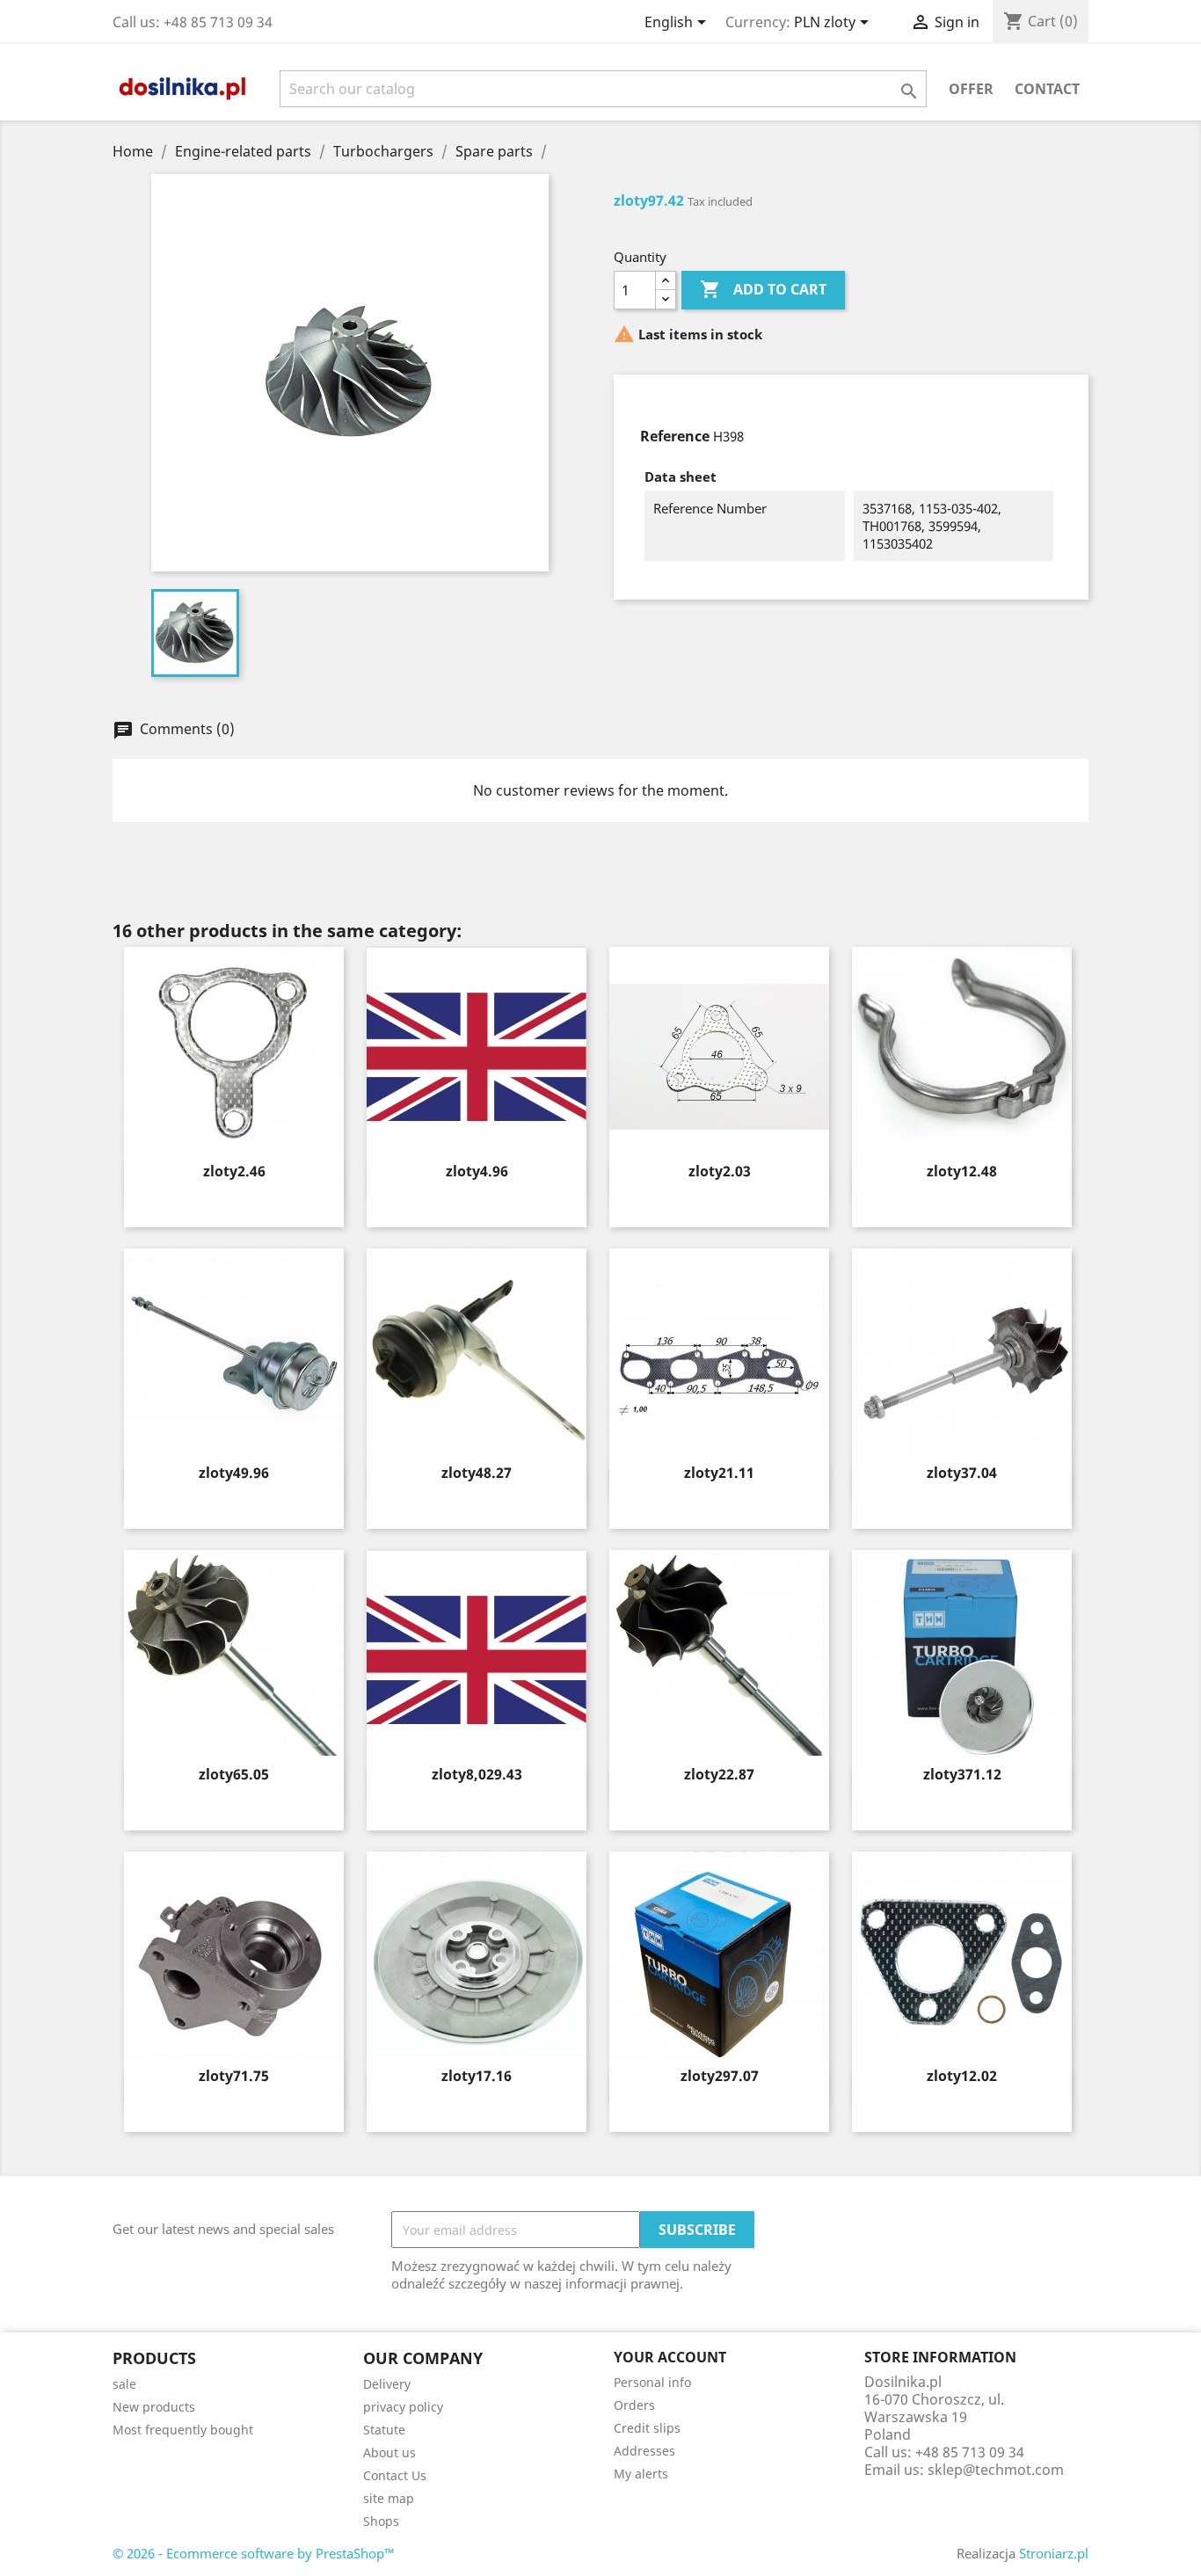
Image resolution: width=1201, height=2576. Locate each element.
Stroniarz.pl (1054, 2553)
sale (124, 2384)
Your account (670, 2357)
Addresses (644, 2451)
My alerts (641, 2474)
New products (154, 2407)
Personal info (652, 2382)
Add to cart (763, 289)
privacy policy (403, 2407)
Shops (381, 2521)
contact (1047, 89)
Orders (634, 2405)
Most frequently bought (183, 2430)
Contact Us (395, 2475)
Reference (675, 436)
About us (389, 2452)
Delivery (387, 2384)
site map (389, 2498)
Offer (971, 89)
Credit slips (647, 2428)
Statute (384, 2430)
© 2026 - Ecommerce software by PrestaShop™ (254, 2553)
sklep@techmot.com (996, 2470)
